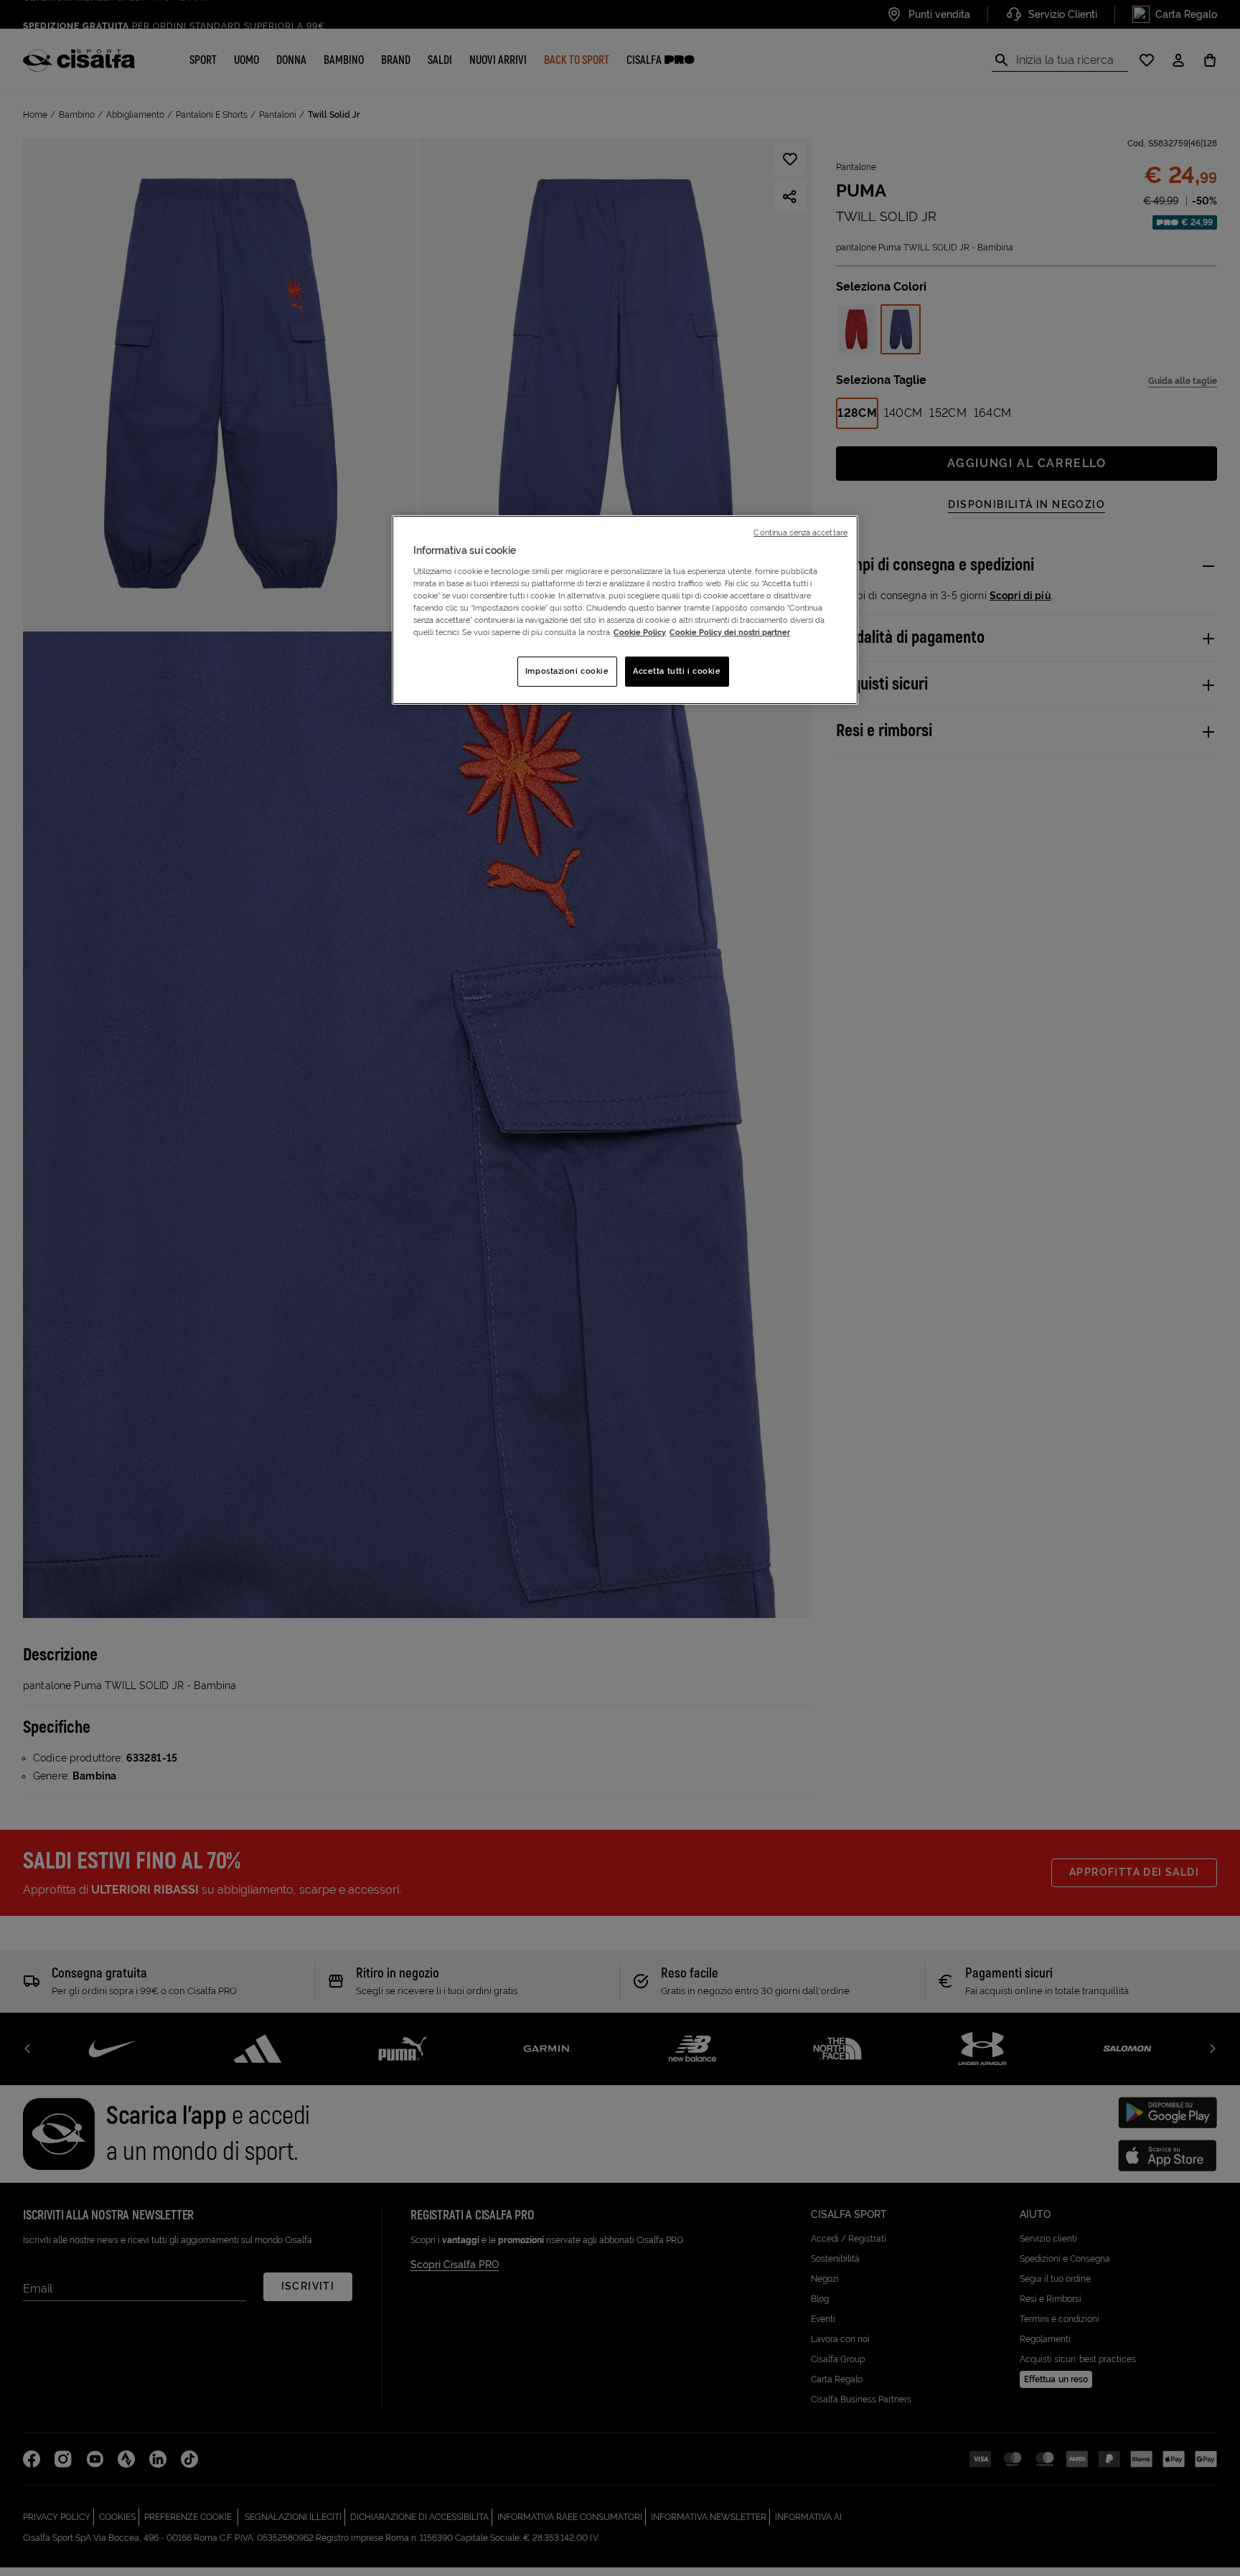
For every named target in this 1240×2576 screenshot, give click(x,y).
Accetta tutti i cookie (677, 671)
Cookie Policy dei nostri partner (730, 632)
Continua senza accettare (800, 532)
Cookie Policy (640, 632)
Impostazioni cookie (567, 671)
